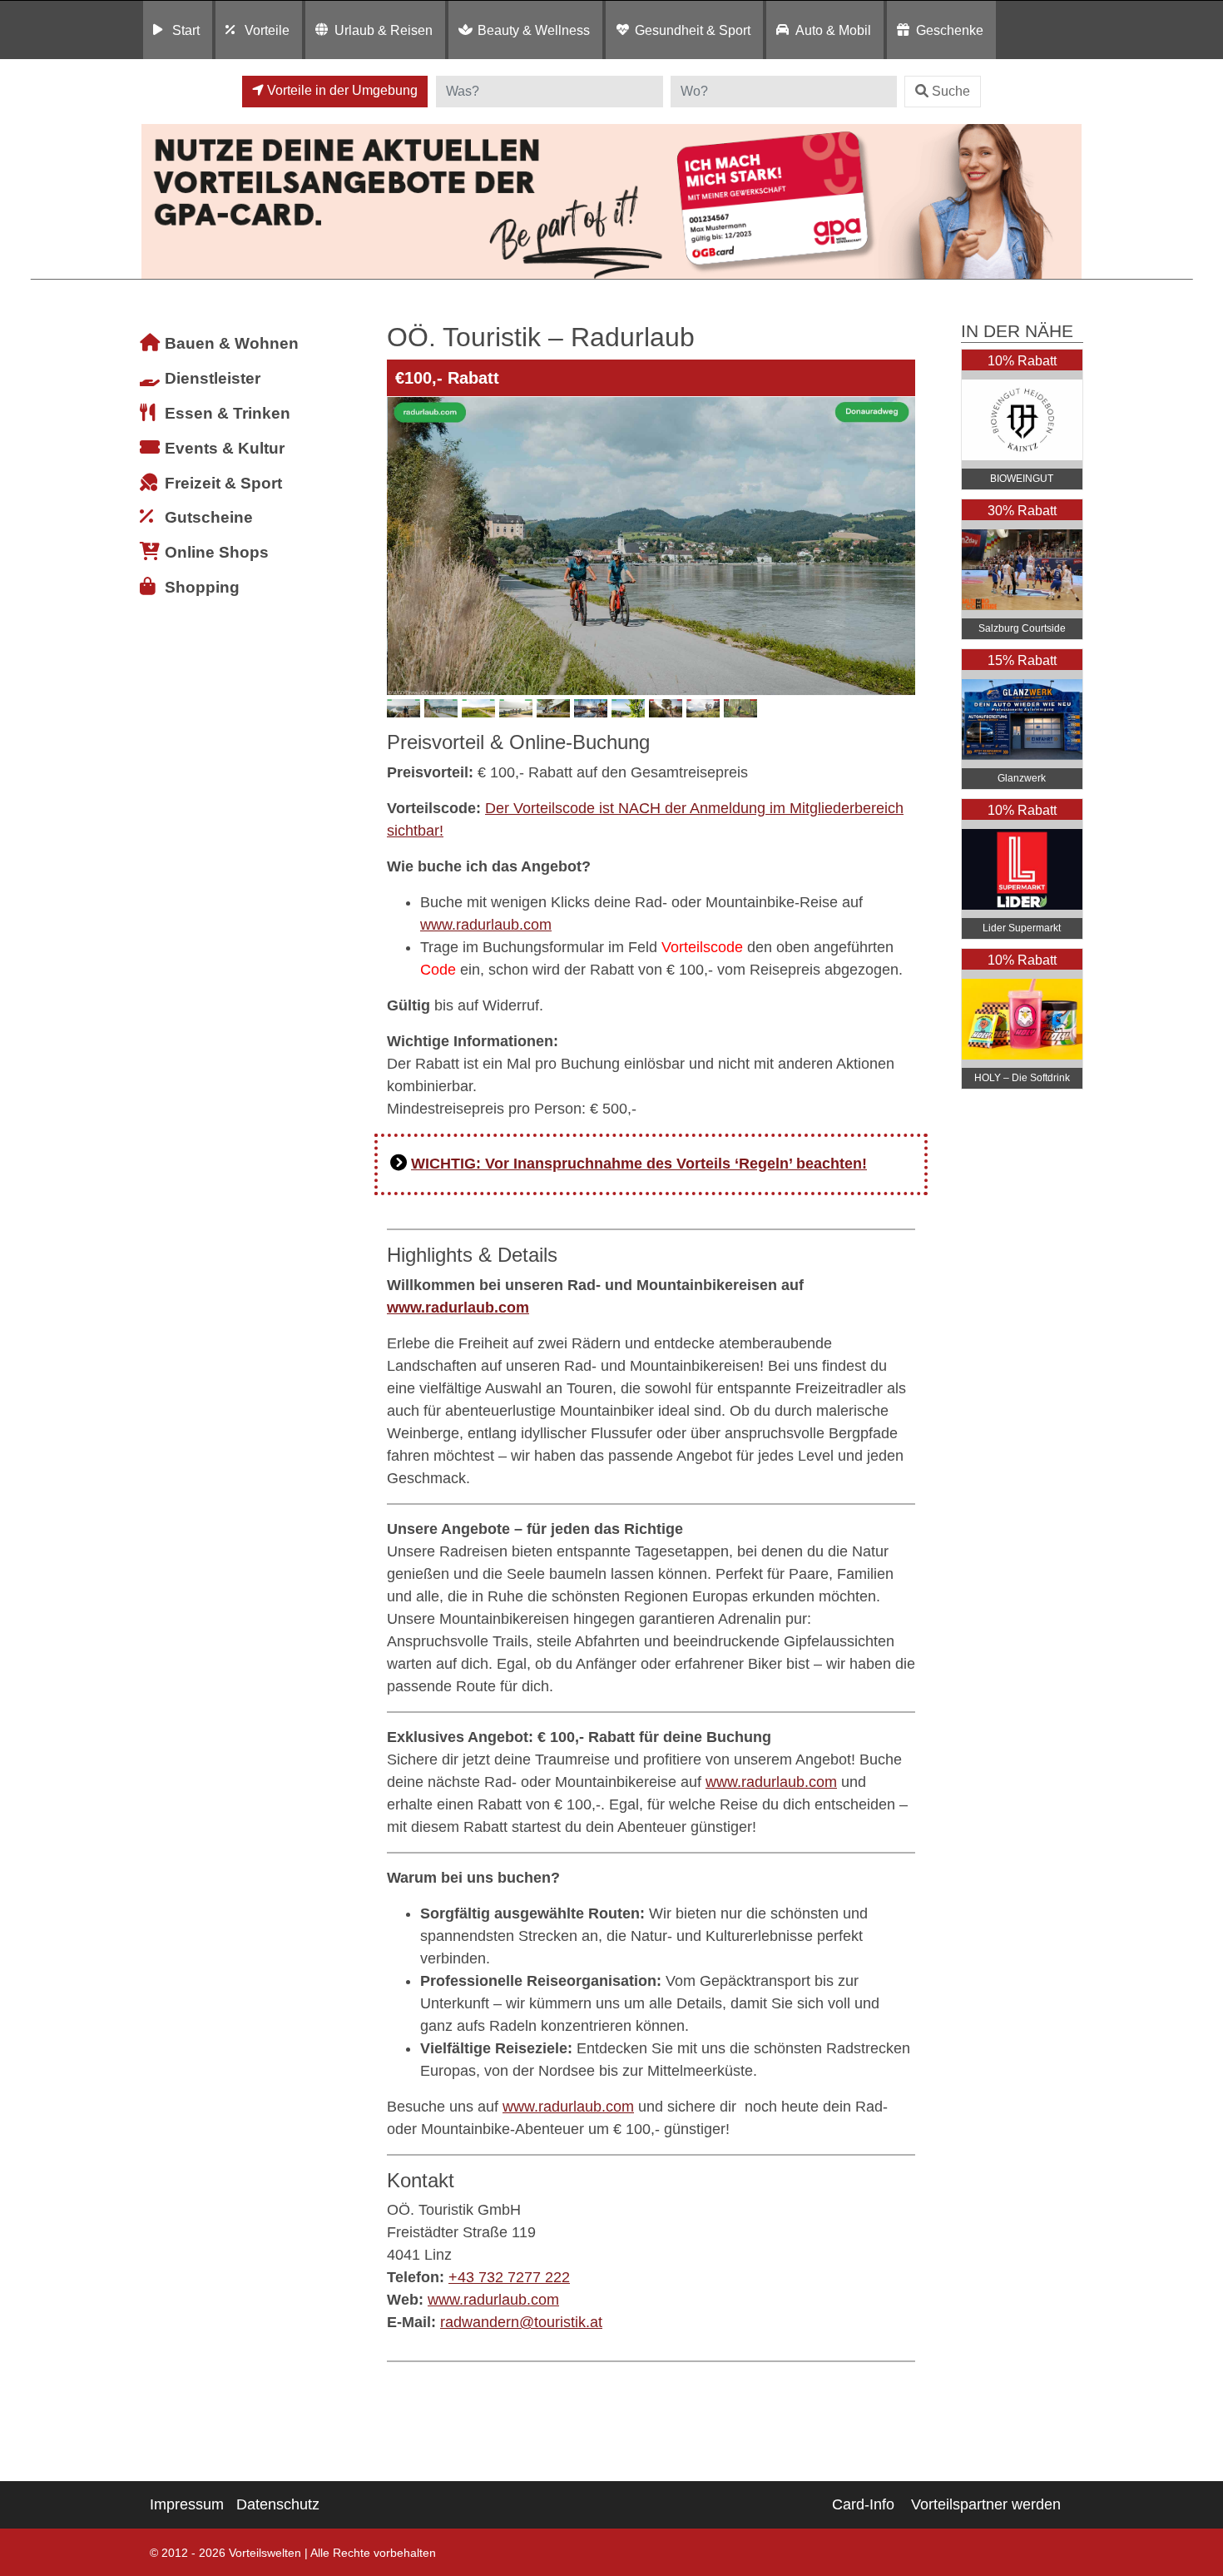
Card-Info (863, 2504)
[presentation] (403, 546)
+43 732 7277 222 (509, 2277)
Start (186, 30)
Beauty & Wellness (534, 30)
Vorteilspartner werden (986, 2504)
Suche (951, 91)
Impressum (187, 2504)
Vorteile (267, 30)
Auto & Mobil (833, 30)
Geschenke (950, 30)
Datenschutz (278, 2504)
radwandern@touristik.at (521, 2322)
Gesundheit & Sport (693, 30)
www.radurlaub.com (486, 925)
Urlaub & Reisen (384, 30)
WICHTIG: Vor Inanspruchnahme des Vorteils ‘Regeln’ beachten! (639, 1164)
